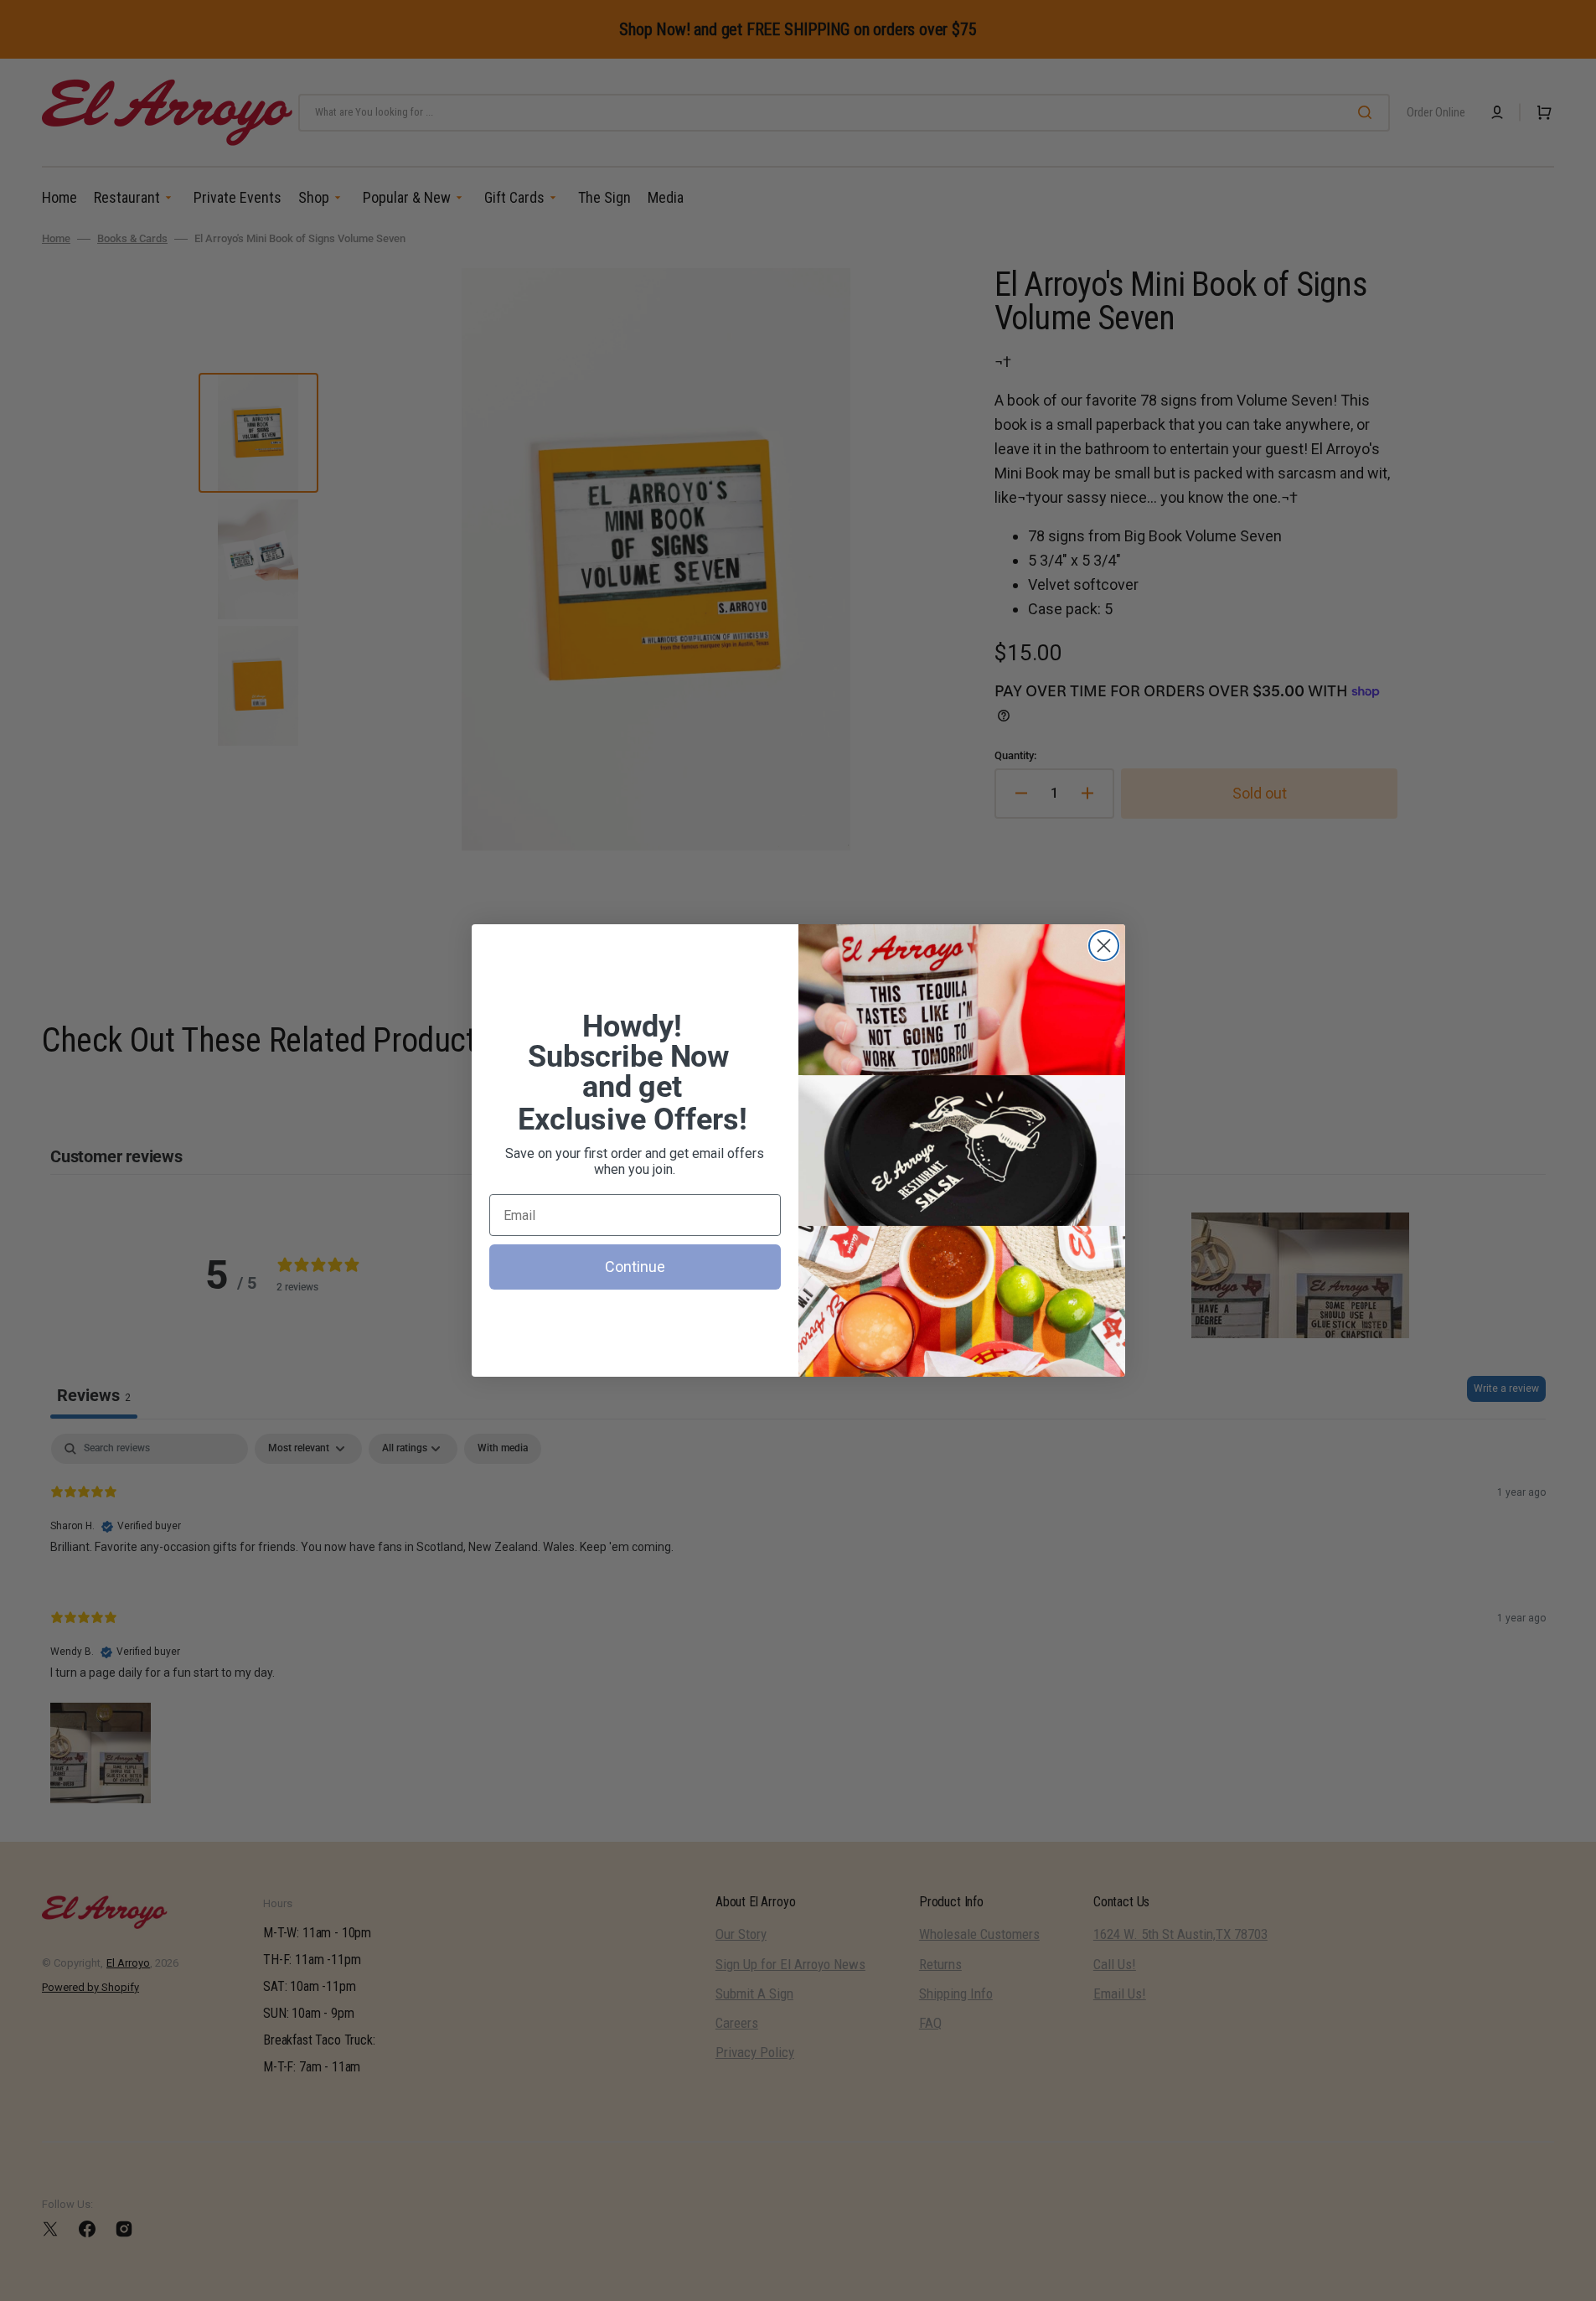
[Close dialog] (1104, 946)
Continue (635, 1267)
